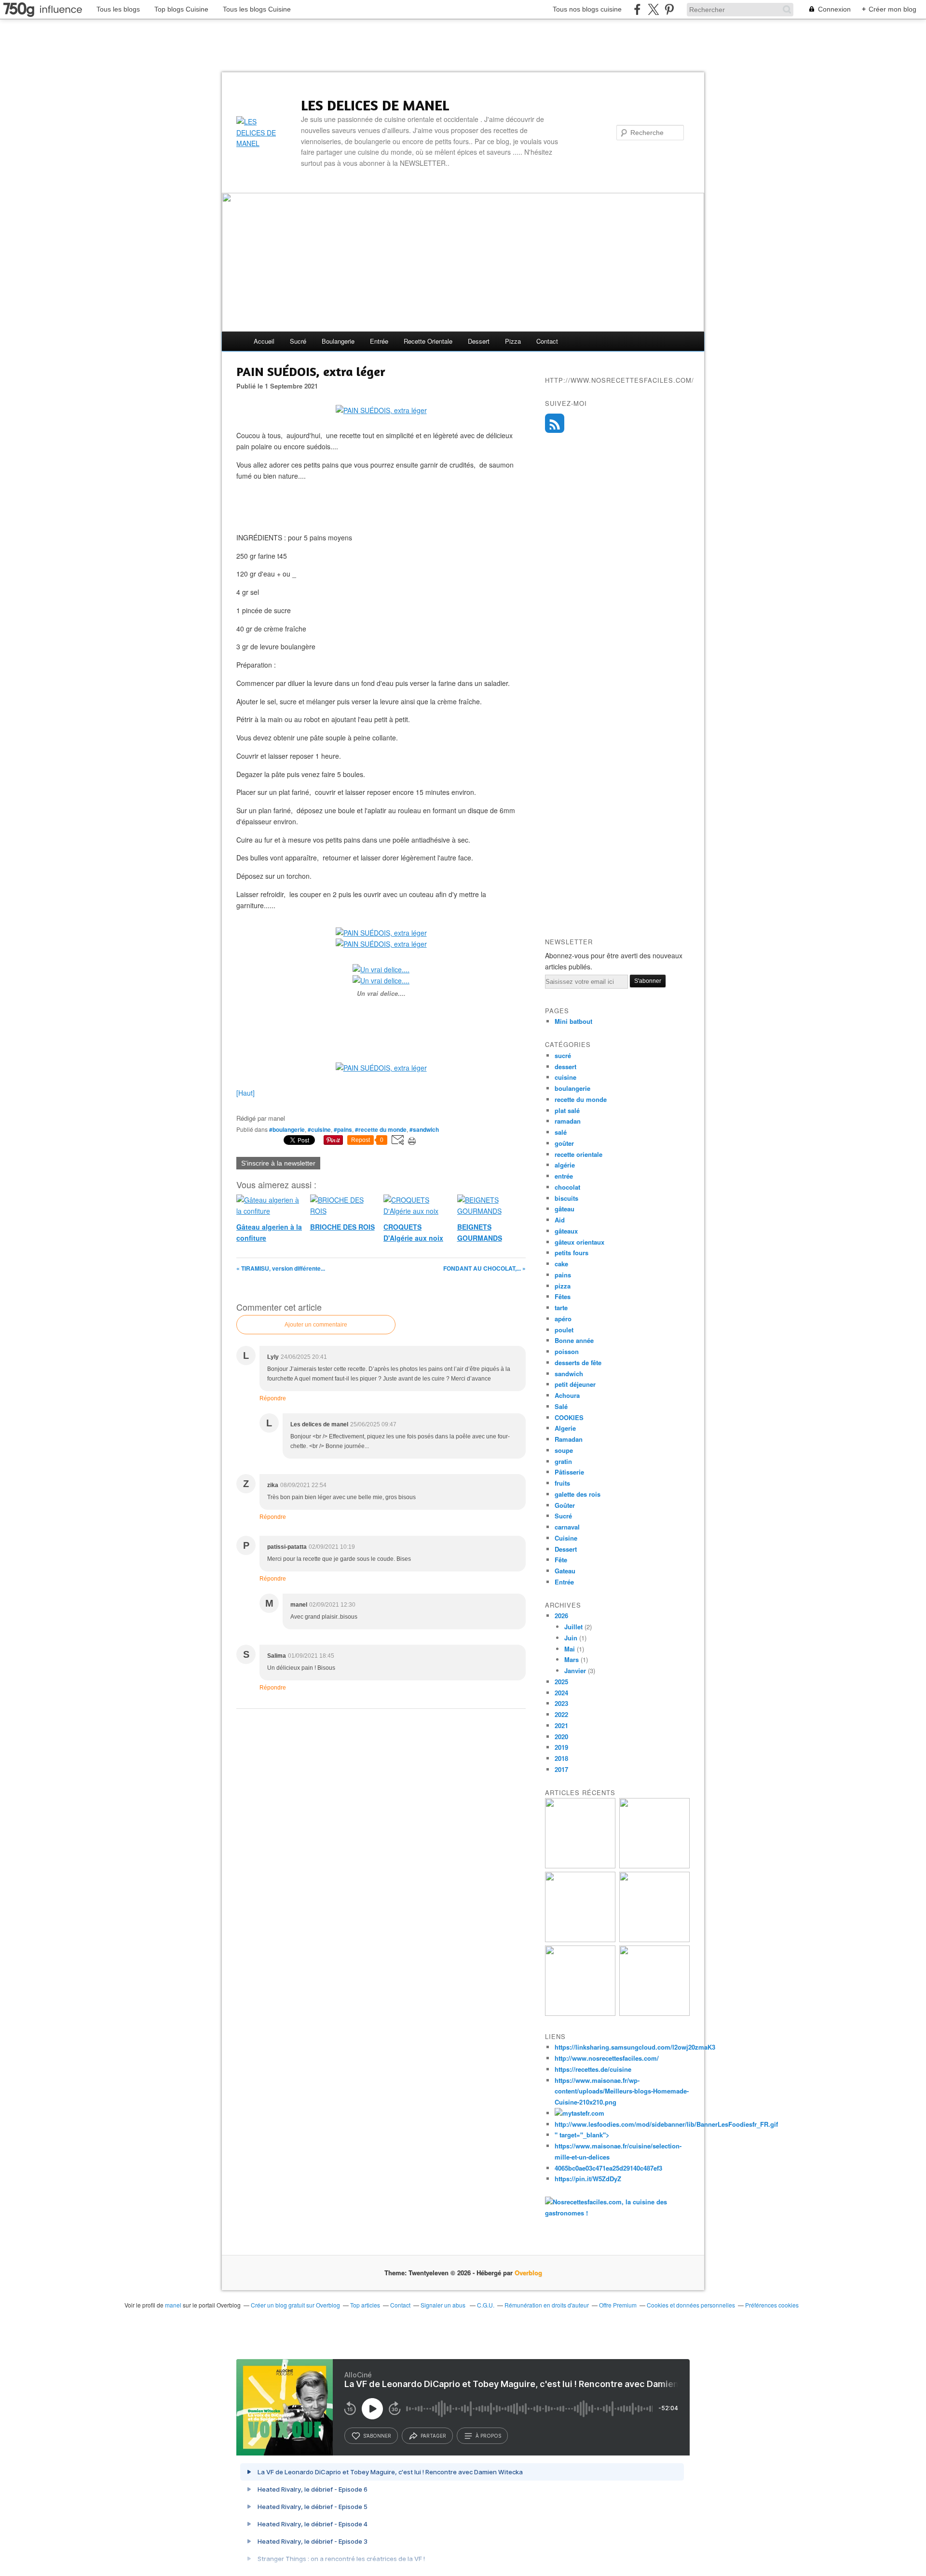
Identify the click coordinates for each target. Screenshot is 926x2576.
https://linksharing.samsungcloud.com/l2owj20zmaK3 (635, 2047)
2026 (561, 1616)
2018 (561, 1758)
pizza (513, 341)
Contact (547, 341)
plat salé (567, 1110)
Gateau (565, 1571)
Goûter (565, 1505)
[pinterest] (669, 9)
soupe (564, 1450)
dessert (479, 341)
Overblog (528, 2273)
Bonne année (574, 1340)
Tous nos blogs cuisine (587, 9)
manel (173, 2305)
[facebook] (637, 9)
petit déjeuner (575, 1384)
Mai (570, 1649)
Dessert (566, 1549)
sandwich (569, 1374)
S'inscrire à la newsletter (278, 1163)
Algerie (565, 1428)
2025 (561, 1682)
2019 (561, 1747)
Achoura (567, 1395)
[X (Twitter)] (653, 9)
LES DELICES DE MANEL (375, 105)
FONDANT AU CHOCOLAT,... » (484, 1268)
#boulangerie (287, 1129)
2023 (561, 1703)
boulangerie (338, 341)
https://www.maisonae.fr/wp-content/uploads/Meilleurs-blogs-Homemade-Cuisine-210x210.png (622, 2091)
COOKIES (569, 1417)
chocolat (567, 1187)
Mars (572, 1659)
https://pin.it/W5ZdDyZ (588, 2179)
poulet (564, 1330)
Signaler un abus (444, 2305)
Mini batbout (573, 1021)
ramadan (568, 1121)
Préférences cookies (772, 2305)
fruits (562, 1483)
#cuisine (319, 1129)
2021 (561, 1725)
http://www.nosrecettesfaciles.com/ (607, 2058)
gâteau (565, 1209)
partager (433, 2436)
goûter (564, 1143)
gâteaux (566, 1231)
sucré (298, 341)
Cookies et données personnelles (691, 2305)
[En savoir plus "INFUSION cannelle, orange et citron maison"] (654, 1939)
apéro (563, 1319)
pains (563, 1275)
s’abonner (377, 2436)
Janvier (575, 1670)
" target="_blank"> (582, 2135)
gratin (563, 1461)
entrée (379, 341)
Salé (561, 1406)
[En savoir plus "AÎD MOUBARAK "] (580, 2013)
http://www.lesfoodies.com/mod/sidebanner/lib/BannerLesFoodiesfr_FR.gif (666, 2124)
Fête (561, 1560)
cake (561, 1264)
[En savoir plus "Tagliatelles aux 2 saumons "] (580, 1866)
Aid (560, 1220)
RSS (555, 423)
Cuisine (566, 1538)
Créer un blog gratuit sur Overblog (295, 2305)
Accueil (264, 341)
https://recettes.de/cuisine (593, 2069)
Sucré (563, 1516)
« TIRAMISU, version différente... (281, 1268)
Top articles (365, 2305)
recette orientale (428, 341)
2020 (561, 1737)
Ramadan (569, 1439)
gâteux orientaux (579, 1242)
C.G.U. (486, 2305)
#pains (343, 1129)
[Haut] (245, 1093)
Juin (571, 1638)
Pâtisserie (569, 1472)
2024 (561, 1693)
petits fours (572, 1253)
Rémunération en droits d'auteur (547, 2305)
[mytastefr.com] (579, 2113)
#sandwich (424, 1129)
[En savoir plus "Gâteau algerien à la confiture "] (580, 1939)
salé (561, 1132)
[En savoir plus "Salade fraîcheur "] (654, 1866)
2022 (561, 1714)
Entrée (564, 1582)
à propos (488, 2436)
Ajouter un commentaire (316, 1325)
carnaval (567, 1527)
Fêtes (563, 1296)
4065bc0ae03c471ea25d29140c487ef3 (608, 2168)
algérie (565, 1165)
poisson (567, 1351)
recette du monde (581, 1099)
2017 (561, 1769)
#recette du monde (381, 1129)
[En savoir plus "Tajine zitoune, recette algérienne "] (654, 2013)
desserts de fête (578, 1362)
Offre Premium (618, 2305)
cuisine (565, 1077)
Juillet (573, 1627)
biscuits (566, 1198)
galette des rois (578, 1494)
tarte (561, 1308)
